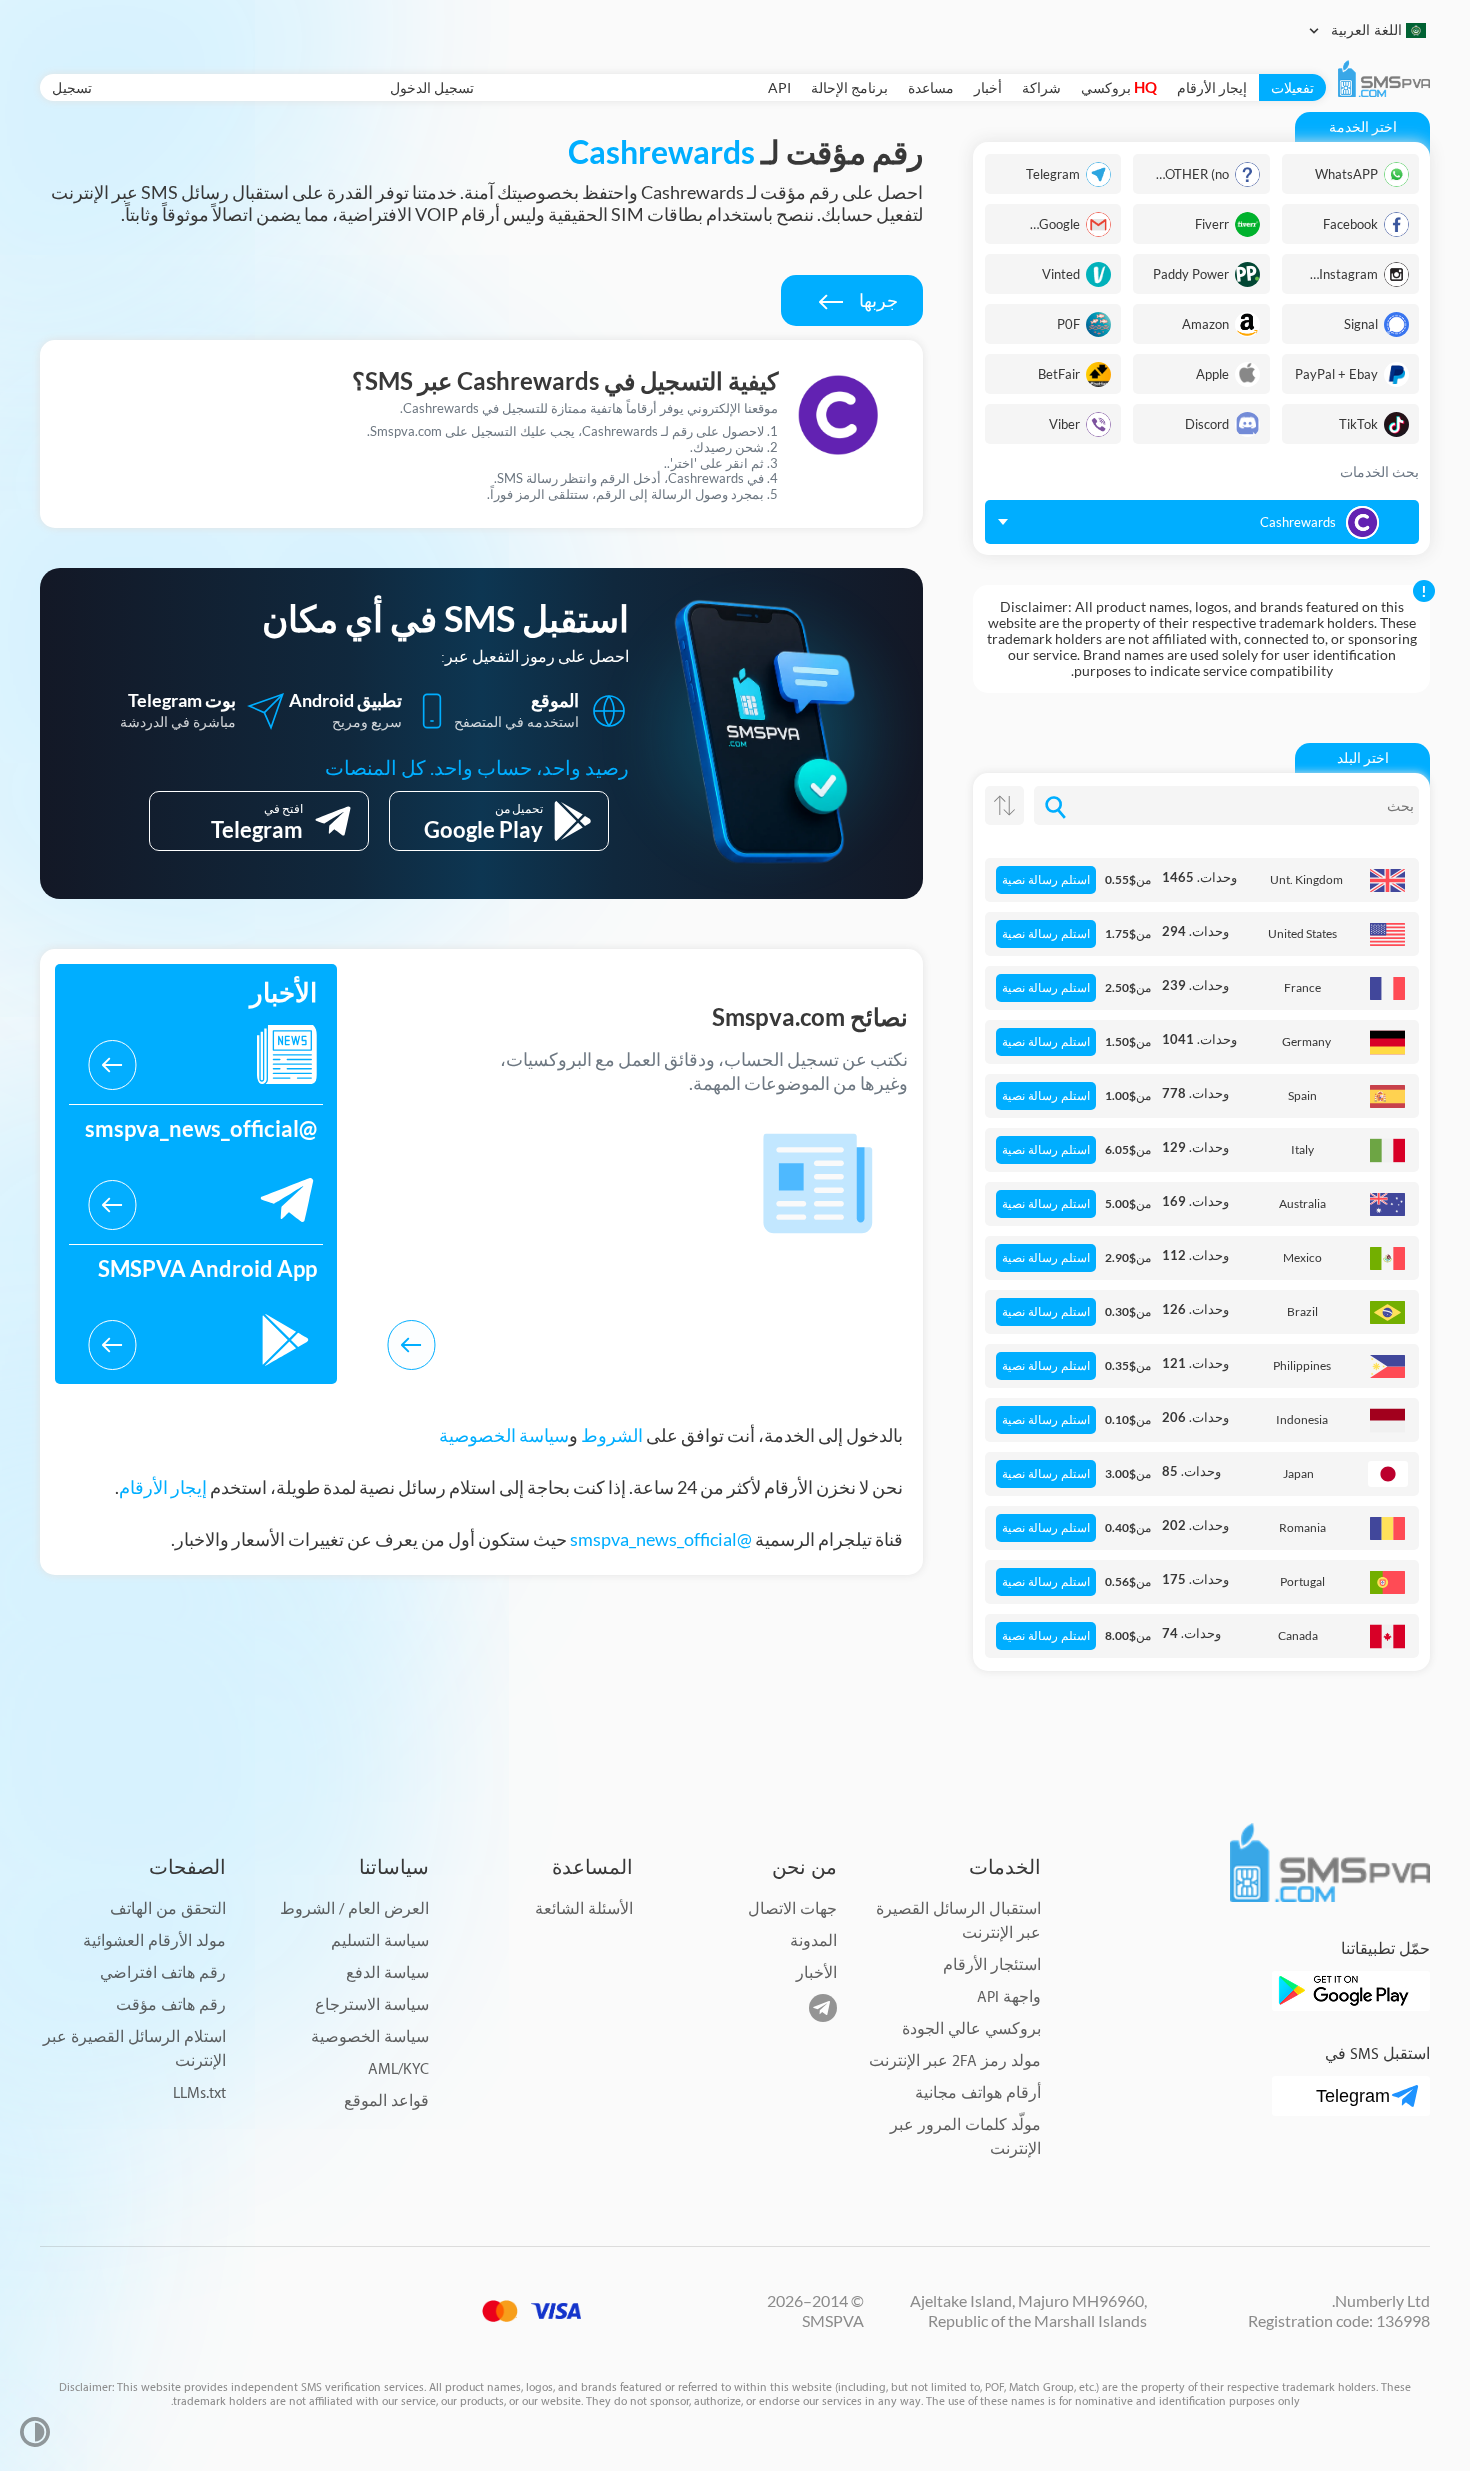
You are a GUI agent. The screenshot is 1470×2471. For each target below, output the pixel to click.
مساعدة (931, 87)
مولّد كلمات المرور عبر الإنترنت (965, 2137)
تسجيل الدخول (432, 87)
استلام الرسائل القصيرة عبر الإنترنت (134, 2049)
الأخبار (816, 1973)
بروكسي (1119, 87)
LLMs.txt (199, 2093)
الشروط (612, 1435)
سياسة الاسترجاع (372, 2005)
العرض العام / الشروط (354, 1909)
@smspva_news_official (661, 1539)
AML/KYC (398, 2069)
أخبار (988, 87)
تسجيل (72, 87)
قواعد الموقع (386, 2101)
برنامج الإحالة (849, 87)
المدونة (813, 1941)
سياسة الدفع (387, 1973)
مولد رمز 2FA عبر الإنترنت (955, 2061)
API (779, 87)
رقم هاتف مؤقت (171, 2005)
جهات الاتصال (792, 1909)
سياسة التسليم (380, 1941)
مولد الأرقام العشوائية (154, 1941)
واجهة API (1009, 1997)
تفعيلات (1292, 87)
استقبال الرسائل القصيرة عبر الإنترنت (958, 1921)
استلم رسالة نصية (1046, 880)
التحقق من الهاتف (168, 1909)
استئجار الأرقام (992, 1965)
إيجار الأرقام (1212, 87)
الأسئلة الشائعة (584, 1909)
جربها (877, 300)
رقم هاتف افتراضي (163, 1973)
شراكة (1041, 87)
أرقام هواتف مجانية (978, 2093)
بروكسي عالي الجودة (971, 2029)
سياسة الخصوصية (504, 1435)
